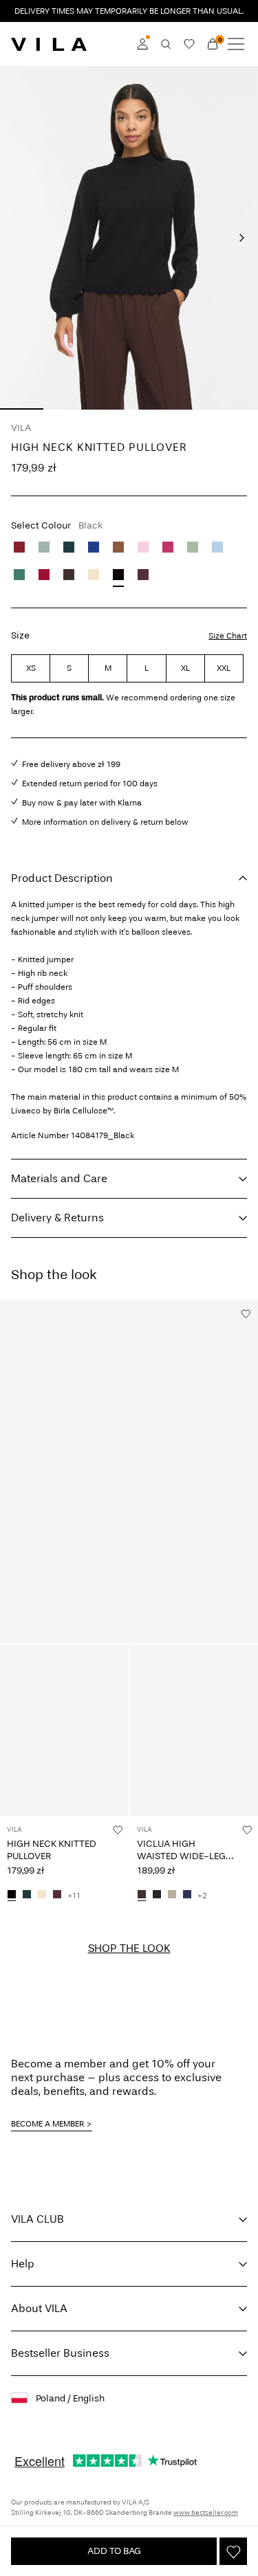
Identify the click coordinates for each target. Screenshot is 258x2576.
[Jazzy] (168, 547)
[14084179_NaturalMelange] (42, 1896)
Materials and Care (59, 1178)
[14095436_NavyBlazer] (187, 1896)
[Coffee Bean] (69, 575)
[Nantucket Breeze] (217, 547)
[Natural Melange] (94, 575)
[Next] (241, 238)
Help (23, 2264)
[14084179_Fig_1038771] (57, 1896)
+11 (74, 1896)
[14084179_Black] (12, 1896)
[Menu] (236, 44)
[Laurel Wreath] (44, 547)
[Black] (118, 575)
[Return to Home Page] (49, 44)
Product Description (62, 878)
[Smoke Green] (193, 547)
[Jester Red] (44, 575)
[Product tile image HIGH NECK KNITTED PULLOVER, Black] (64, 1730)
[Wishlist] (189, 44)
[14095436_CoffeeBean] (142, 1896)
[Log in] (142, 44)
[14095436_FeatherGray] (172, 1896)
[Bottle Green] (19, 575)
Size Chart (228, 636)
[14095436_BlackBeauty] (157, 1896)
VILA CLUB (37, 2219)
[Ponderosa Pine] (69, 547)
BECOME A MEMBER (47, 2124)
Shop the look (129, 1948)
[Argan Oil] (118, 547)
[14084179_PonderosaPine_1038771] (27, 1896)
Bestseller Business (60, 2353)
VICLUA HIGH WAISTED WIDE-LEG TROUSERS (181, 1856)
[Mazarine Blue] (94, 547)
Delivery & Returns (57, 1218)
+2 (202, 1896)
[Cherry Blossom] (143, 547)
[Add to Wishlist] (233, 2551)
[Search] (166, 44)
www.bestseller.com (206, 2513)
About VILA (39, 2308)
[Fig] (143, 575)
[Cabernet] (19, 547)
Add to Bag (114, 2551)
